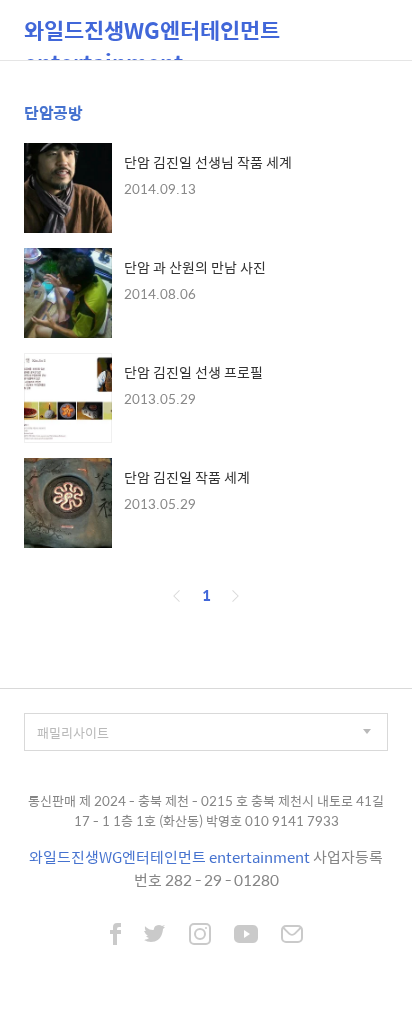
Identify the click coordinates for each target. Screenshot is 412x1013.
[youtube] (246, 936)
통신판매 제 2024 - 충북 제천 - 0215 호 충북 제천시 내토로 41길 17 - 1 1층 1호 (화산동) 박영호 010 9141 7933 (206, 810)
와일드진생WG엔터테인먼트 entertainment (152, 36)
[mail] (292, 936)
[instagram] (200, 936)
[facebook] (115, 936)
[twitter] (155, 936)
